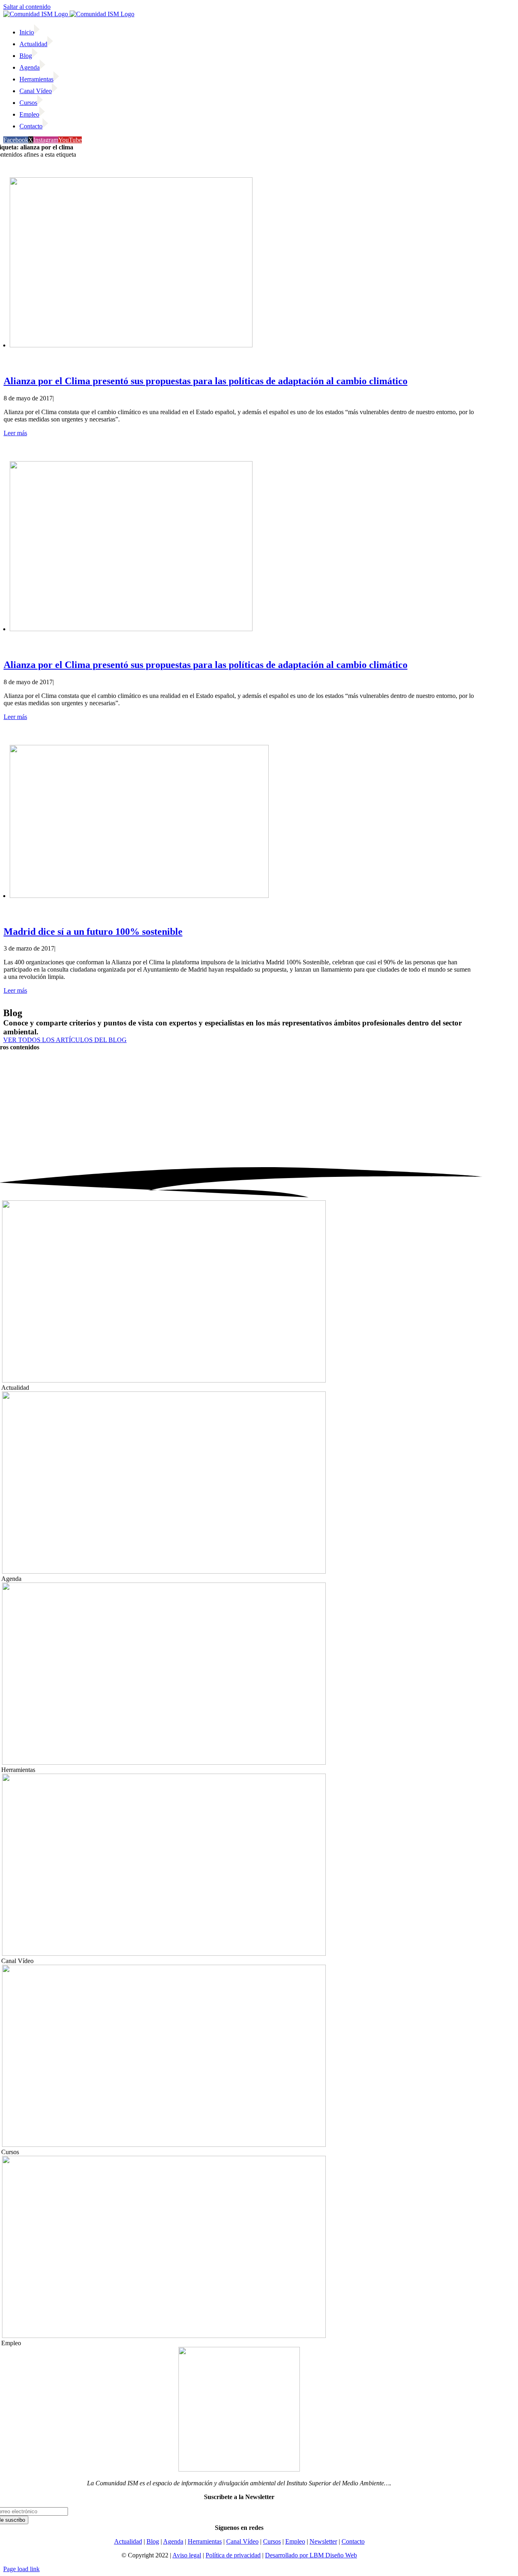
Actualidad (128, 2541)
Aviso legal (187, 2555)
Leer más (15, 433)
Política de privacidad (233, 2555)
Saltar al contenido (27, 7)
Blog (153, 2541)
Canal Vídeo (242, 2541)
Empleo (295, 2541)
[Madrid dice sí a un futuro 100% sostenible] (139, 896)
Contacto (353, 2541)
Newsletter (323, 2541)
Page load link (21, 2569)
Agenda (173, 2541)
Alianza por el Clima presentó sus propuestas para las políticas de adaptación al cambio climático (206, 381)
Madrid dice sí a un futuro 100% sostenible (93, 932)
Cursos (272, 2541)
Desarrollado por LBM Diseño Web (311, 2555)
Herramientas (205, 2541)
